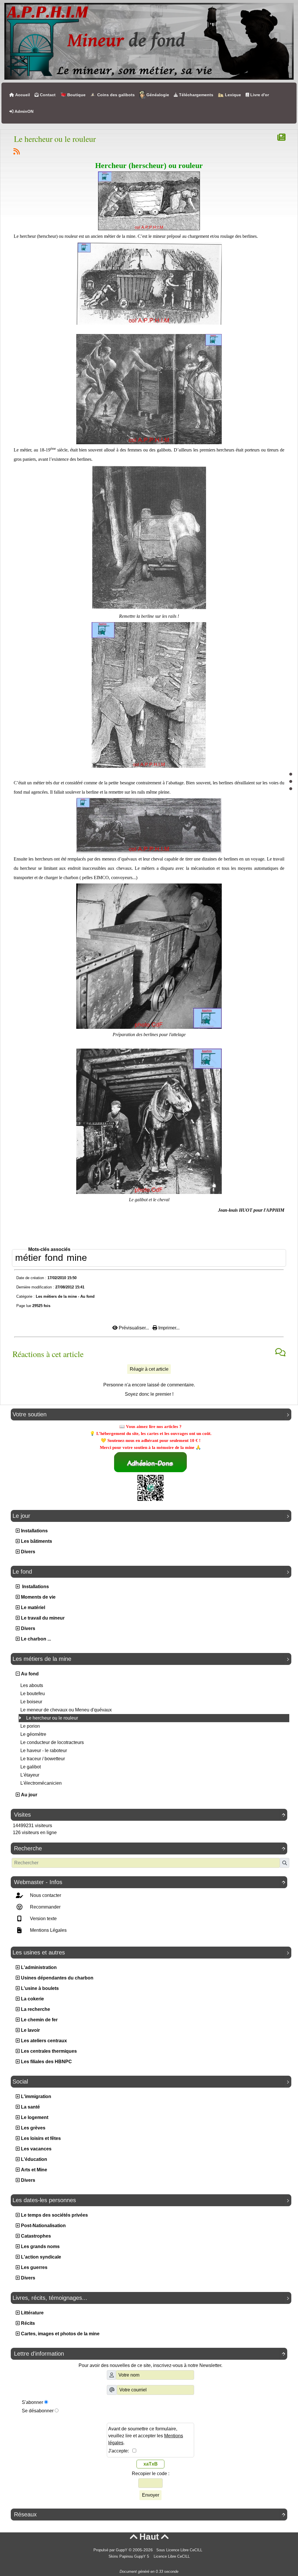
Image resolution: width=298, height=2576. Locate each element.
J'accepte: (120, 2451)
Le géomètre (33, 1734)
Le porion (30, 1726)
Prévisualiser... (134, 1328)
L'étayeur (30, 1775)
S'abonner (32, 2402)
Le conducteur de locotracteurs (52, 1742)
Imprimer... (168, 1328)
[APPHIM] (149, 41)
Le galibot (31, 1767)
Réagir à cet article (149, 1369)
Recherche (150, 1848)
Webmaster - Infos (150, 1882)
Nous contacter (45, 1895)
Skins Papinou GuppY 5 (130, 2557)
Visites (150, 1815)
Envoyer (151, 2495)
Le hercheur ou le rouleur (52, 1718)
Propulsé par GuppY (111, 2550)
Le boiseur (31, 1702)
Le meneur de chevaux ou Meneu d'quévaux (66, 1710)
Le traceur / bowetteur (43, 1759)
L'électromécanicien (41, 1783)
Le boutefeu (33, 1694)
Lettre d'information (150, 2354)
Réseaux (150, 2514)
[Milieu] (291, 781)
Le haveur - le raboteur (44, 1751)
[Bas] (291, 789)
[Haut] (291, 774)
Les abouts (32, 1685)
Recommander (45, 1907)
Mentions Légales (48, 1930)
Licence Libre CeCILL (171, 2557)
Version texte (43, 1919)
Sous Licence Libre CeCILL (180, 2550)
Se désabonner (38, 2411)
